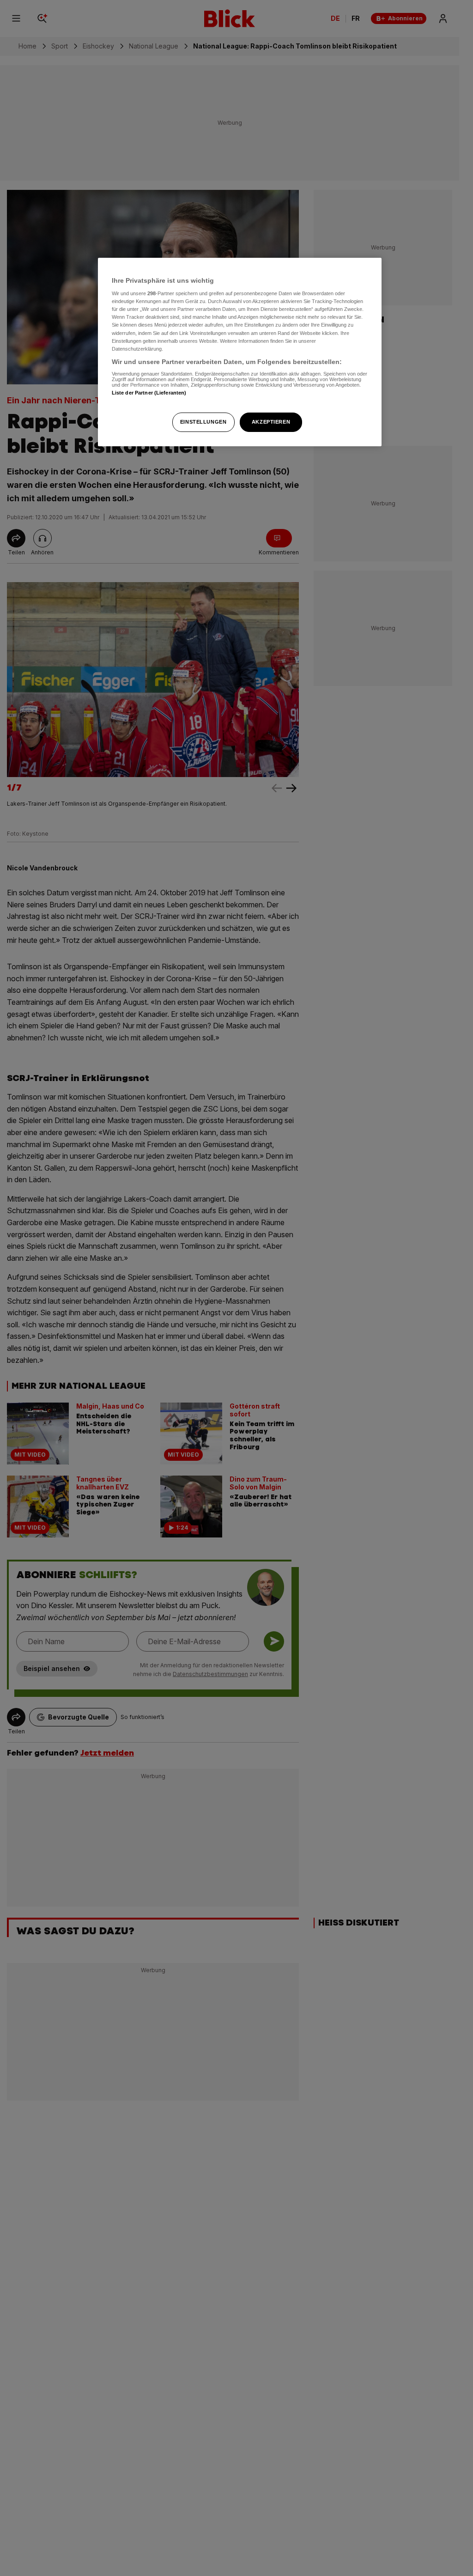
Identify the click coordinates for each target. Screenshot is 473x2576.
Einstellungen (203, 422)
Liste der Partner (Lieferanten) (149, 393)
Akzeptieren (271, 422)
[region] (240, 352)
